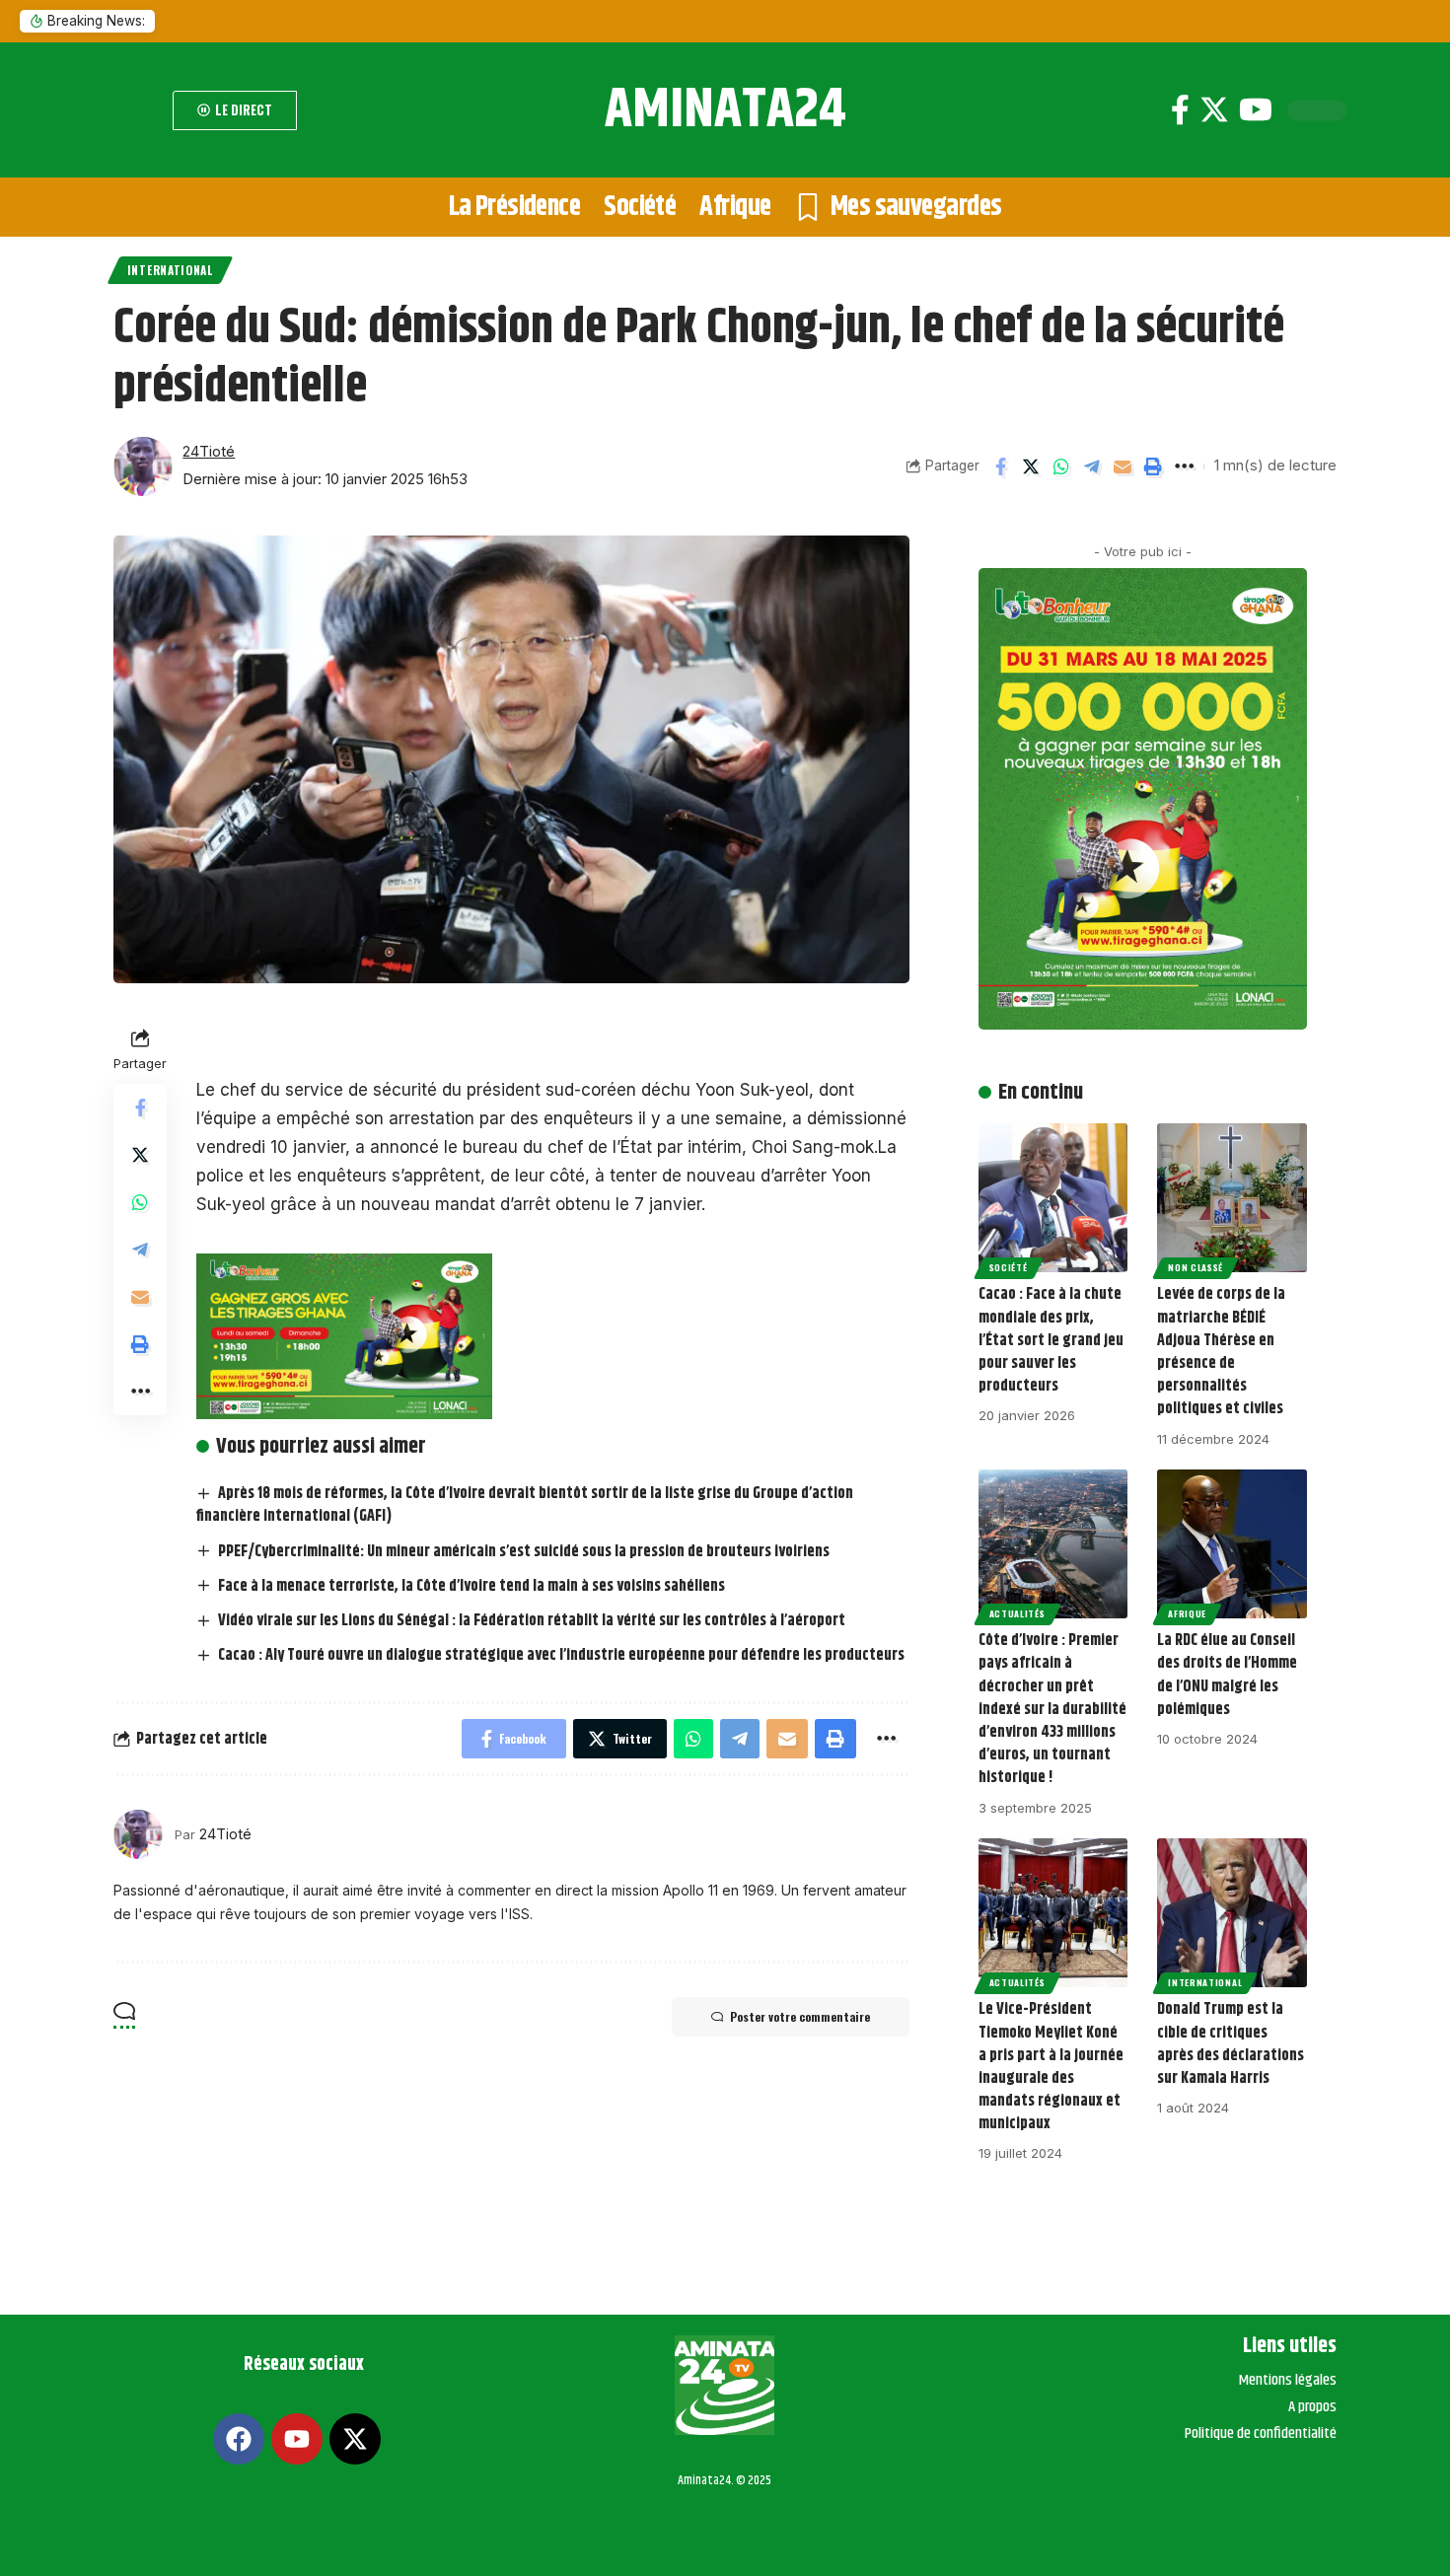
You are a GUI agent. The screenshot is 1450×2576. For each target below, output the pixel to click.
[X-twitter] (355, 2439)
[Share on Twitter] (1031, 466)
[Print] (1153, 466)
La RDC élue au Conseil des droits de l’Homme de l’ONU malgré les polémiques (1227, 1675)
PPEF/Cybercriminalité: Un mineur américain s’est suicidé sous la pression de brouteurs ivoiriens (524, 1552)
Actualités (1017, 1613)
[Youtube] (1256, 110)
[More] (1184, 466)
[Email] (1123, 466)
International (170, 270)
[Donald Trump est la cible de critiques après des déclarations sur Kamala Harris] (1232, 1913)
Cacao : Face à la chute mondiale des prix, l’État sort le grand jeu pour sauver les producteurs (1051, 1340)
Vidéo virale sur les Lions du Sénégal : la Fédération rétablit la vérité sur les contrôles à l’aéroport (532, 1621)
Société (1009, 1267)
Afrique (1187, 1613)
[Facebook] (1180, 110)
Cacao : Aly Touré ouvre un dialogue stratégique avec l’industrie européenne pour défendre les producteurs (561, 1655)
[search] (138, 110)
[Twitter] (1214, 110)
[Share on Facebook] (1000, 466)
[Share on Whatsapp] (1061, 466)
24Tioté (209, 452)
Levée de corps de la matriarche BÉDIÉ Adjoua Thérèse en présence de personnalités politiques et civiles (1221, 1352)
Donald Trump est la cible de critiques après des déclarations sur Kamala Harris (1231, 2044)
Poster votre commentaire (800, 2016)
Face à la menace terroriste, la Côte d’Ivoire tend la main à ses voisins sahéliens (471, 1586)
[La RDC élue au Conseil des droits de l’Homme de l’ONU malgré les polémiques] (1232, 1544)
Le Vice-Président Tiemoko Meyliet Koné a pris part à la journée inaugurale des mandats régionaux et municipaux (1051, 2067)
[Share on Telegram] (1092, 466)
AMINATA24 (725, 110)
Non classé (1196, 1267)
